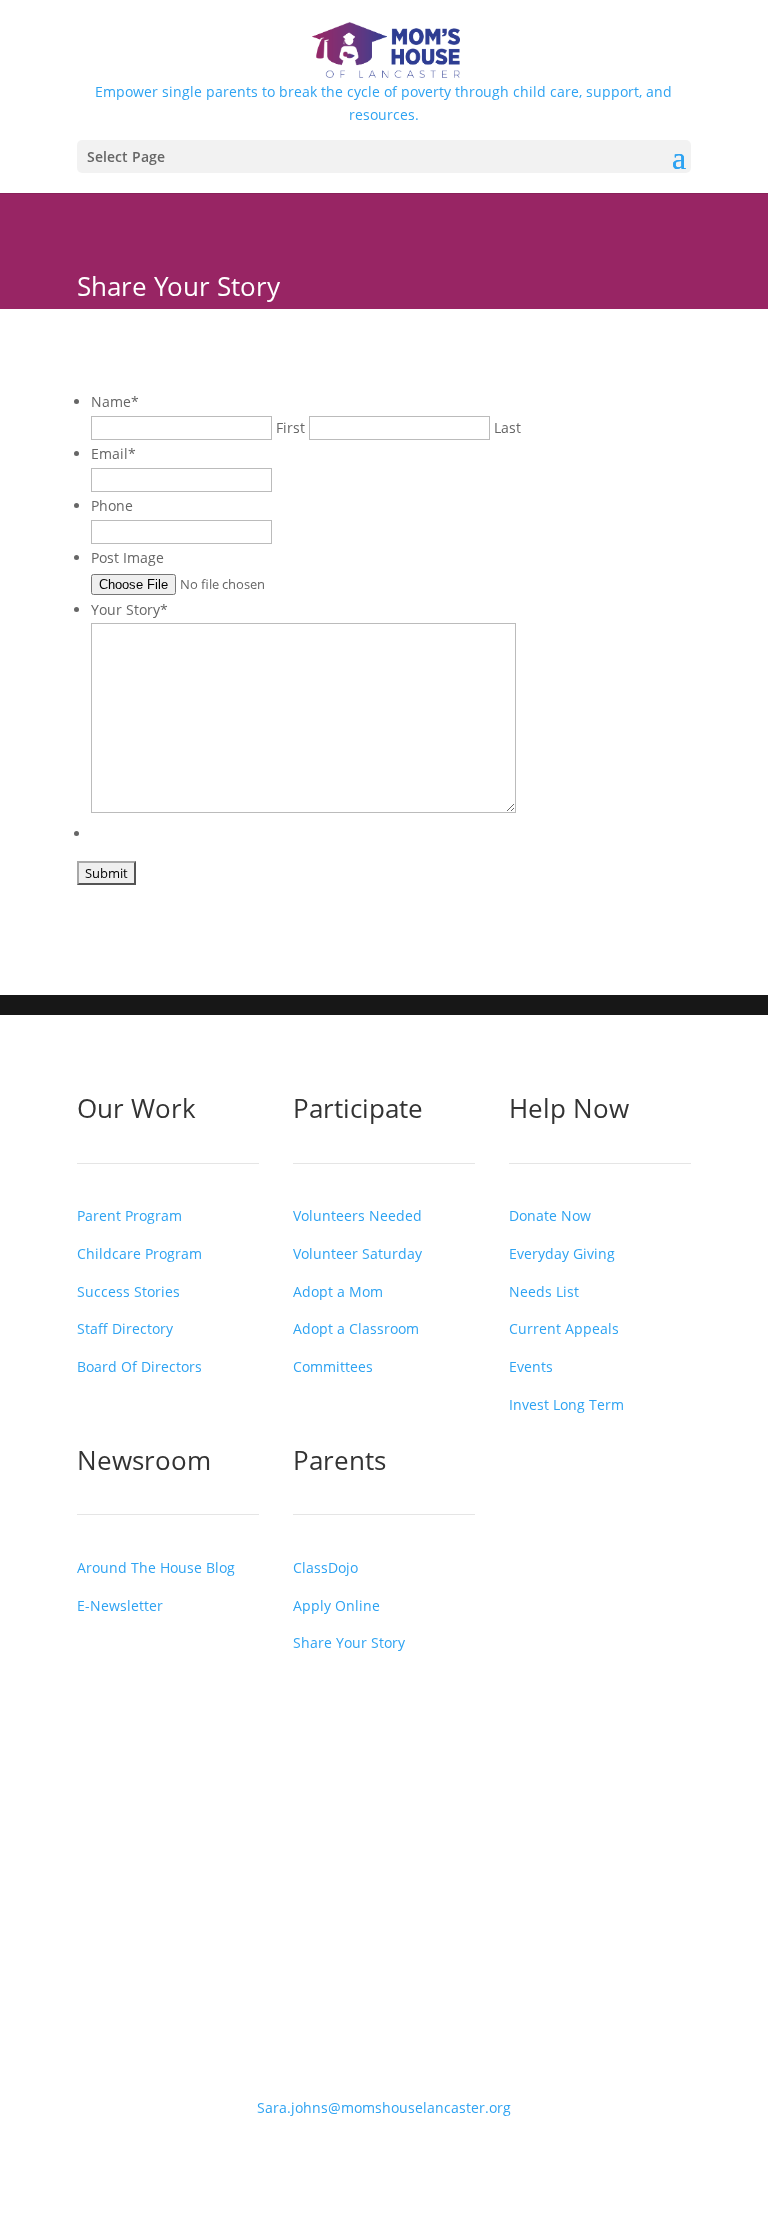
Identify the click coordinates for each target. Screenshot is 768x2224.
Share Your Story (349, 1642)
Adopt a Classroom (356, 1328)
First (290, 427)
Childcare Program (139, 1253)
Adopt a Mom (338, 1291)
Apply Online (336, 1605)
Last (507, 427)
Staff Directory (125, 1328)
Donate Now (550, 1215)
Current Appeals (564, 1328)
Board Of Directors (139, 1366)
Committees (333, 1366)
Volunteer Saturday (357, 1253)
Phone (112, 505)
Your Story (129, 609)
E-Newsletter (120, 1605)
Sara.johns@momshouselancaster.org (384, 2107)
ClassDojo (325, 1567)
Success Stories (128, 1291)
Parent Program (129, 1215)
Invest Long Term (566, 1404)
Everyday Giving (562, 1253)
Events (531, 1366)
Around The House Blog (156, 1567)
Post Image (127, 557)
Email (113, 453)
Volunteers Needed (357, 1215)
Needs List (544, 1291)
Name (115, 401)
